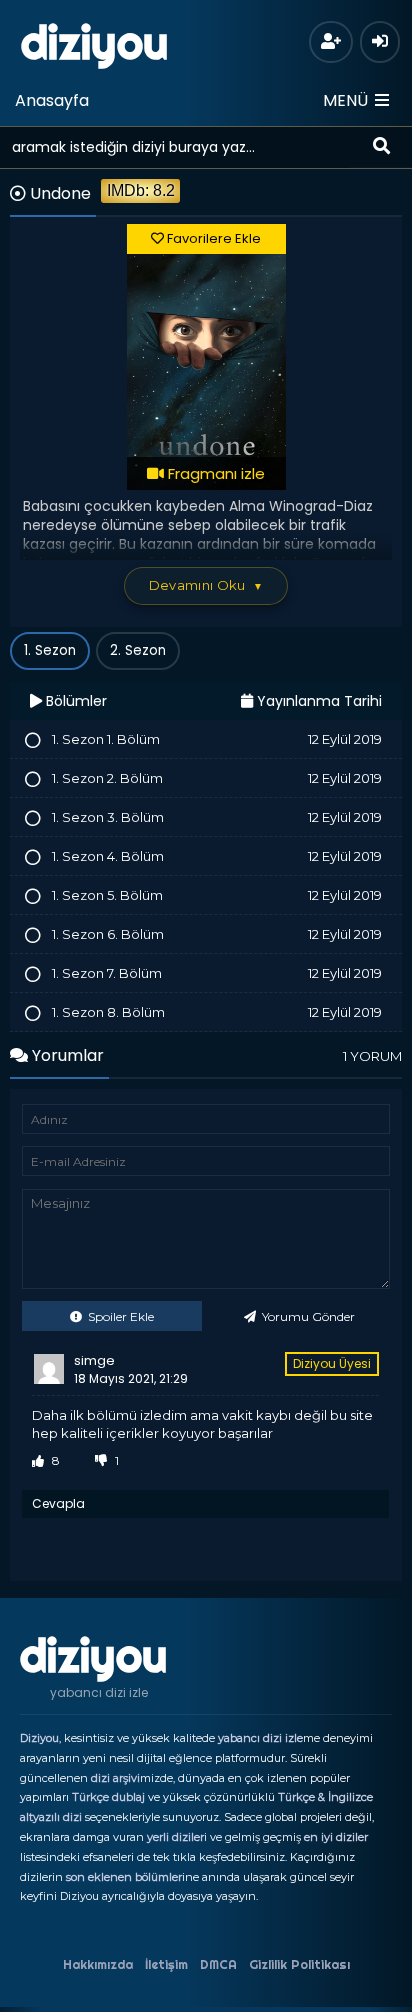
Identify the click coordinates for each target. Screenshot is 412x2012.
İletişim (166, 1964)
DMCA (218, 1964)
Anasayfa (52, 100)
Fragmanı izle (214, 473)
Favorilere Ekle (212, 238)
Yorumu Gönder (307, 1316)
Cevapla (58, 1503)
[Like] (38, 1460)
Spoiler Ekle (119, 1316)
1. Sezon (50, 650)
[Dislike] (101, 1460)
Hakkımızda (98, 1964)
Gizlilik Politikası (299, 1964)
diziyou (94, 43)
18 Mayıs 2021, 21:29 (131, 1378)
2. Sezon (138, 650)
